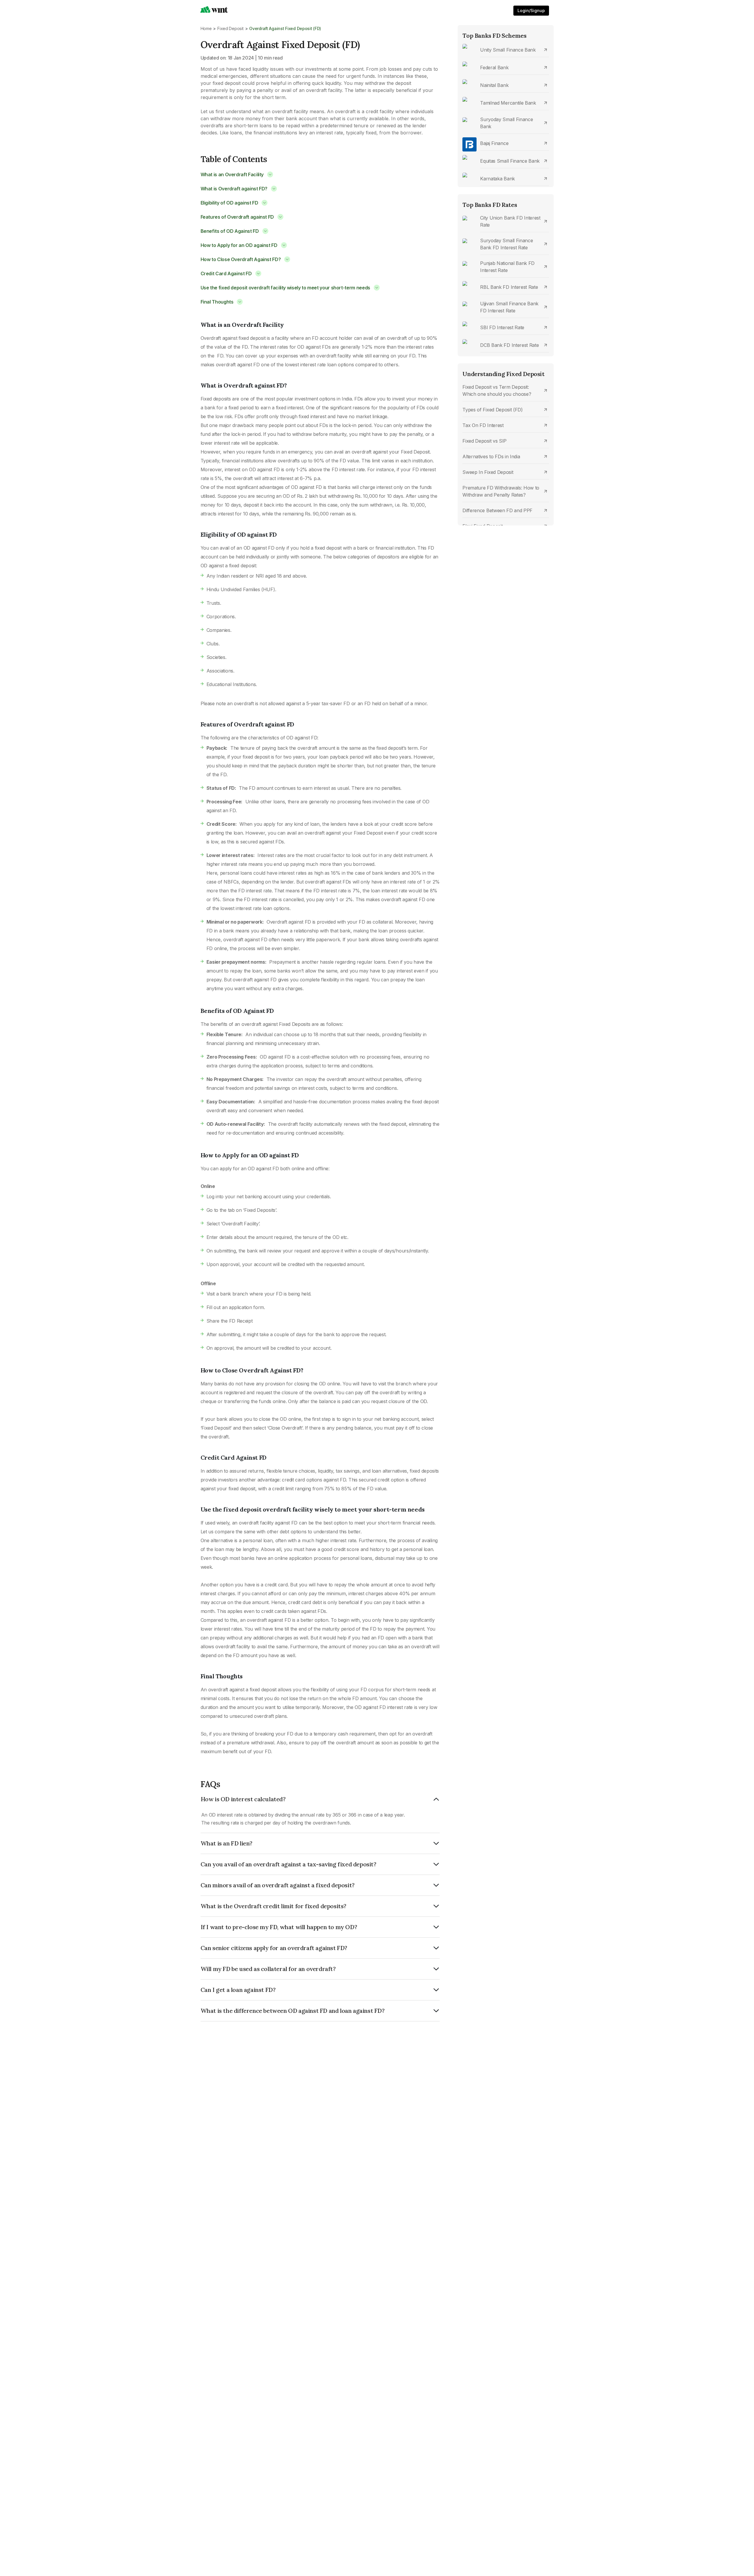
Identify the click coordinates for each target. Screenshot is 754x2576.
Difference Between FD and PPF (497, 510)
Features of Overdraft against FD (237, 217)
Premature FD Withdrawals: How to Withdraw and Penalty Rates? (501, 491)
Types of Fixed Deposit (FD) (492, 410)
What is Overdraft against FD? (234, 189)
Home (206, 28)
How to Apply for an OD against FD (239, 245)
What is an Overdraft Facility (232, 174)
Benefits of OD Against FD (230, 231)
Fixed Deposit (230, 28)
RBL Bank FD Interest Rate (509, 287)
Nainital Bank (494, 85)
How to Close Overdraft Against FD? (241, 259)
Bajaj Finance (494, 143)
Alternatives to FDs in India (491, 456)
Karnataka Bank (497, 179)
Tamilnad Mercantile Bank (508, 103)
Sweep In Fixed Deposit (488, 472)
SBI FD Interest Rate (502, 327)
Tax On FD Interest (483, 425)
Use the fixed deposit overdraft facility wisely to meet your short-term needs (285, 288)
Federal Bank (494, 67)
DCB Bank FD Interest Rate (509, 345)
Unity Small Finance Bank (508, 50)
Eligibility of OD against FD (229, 203)
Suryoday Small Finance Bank (506, 123)
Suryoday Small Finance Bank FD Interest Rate (506, 244)
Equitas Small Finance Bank (510, 161)
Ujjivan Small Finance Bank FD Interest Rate (509, 307)
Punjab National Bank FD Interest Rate (507, 267)
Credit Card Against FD (226, 273)
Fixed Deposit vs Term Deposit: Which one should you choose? (497, 390)
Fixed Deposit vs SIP (485, 441)
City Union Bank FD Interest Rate (510, 221)
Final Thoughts (217, 302)
